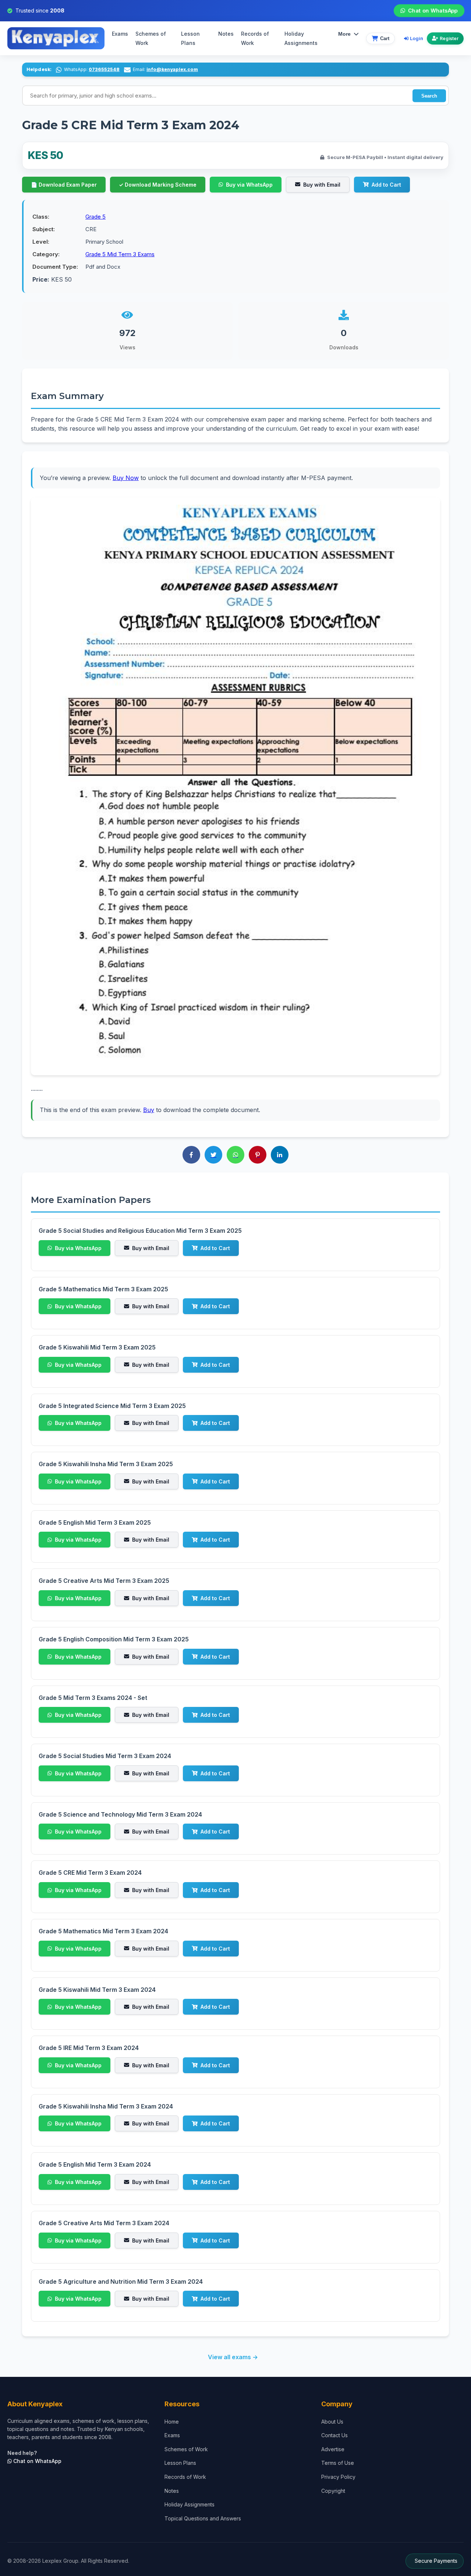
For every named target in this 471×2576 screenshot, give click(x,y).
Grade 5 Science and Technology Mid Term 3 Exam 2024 (120, 1814)
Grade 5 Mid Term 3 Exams (120, 254)
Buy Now (126, 478)
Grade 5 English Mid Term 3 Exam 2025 (95, 1522)
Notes (226, 34)
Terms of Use (338, 2463)
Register (449, 38)
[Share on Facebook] (191, 1155)
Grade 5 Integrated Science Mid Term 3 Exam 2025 (112, 1406)
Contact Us (334, 2435)
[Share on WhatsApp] (235, 1155)
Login (417, 38)
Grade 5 (95, 217)
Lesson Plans (190, 38)
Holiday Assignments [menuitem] (301, 38)
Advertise (333, 2449)
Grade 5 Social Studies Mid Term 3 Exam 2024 (105, 1756)
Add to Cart (386, 185)
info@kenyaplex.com (172, 69)
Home (172, 2422)
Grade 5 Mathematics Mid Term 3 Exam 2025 (103, 1289)
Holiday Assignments (190, 2504)
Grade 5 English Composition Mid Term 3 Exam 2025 (114, 1639)
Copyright (333, 2491)
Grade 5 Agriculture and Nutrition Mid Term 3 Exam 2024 (121, 2282)
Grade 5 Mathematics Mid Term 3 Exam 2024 (103, 1931)
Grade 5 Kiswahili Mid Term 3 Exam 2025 (97, 1347)
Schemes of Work (151, 38)
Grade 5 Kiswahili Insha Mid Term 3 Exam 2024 (106, 2106)
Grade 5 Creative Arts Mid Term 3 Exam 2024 (104, 2223)
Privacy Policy (338, 2477)
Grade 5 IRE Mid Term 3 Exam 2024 (89, 2048)
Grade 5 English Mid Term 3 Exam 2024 (95, 2164)
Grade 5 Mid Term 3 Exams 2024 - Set (93, 1698)
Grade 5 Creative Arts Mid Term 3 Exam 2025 (104, 1581)
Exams (120, 34)
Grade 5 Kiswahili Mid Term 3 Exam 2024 (97, 1990)
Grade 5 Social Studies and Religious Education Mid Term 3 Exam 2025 (140, 1231)
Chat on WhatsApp (433, 11)
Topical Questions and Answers (203, 2518)
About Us (332, 2422)
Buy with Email (322, 185)
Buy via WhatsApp (249, 185)
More (344, 34)
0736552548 (104, 69)
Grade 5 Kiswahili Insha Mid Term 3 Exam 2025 (106, 1464)
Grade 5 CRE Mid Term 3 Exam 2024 (90, 1873)
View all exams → (233, 2357)
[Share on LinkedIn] (280, 1155)
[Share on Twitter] (213, 1155)
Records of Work (255, 38)
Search (429, 96)
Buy (149, 1110)
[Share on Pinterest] (258, 1155)
